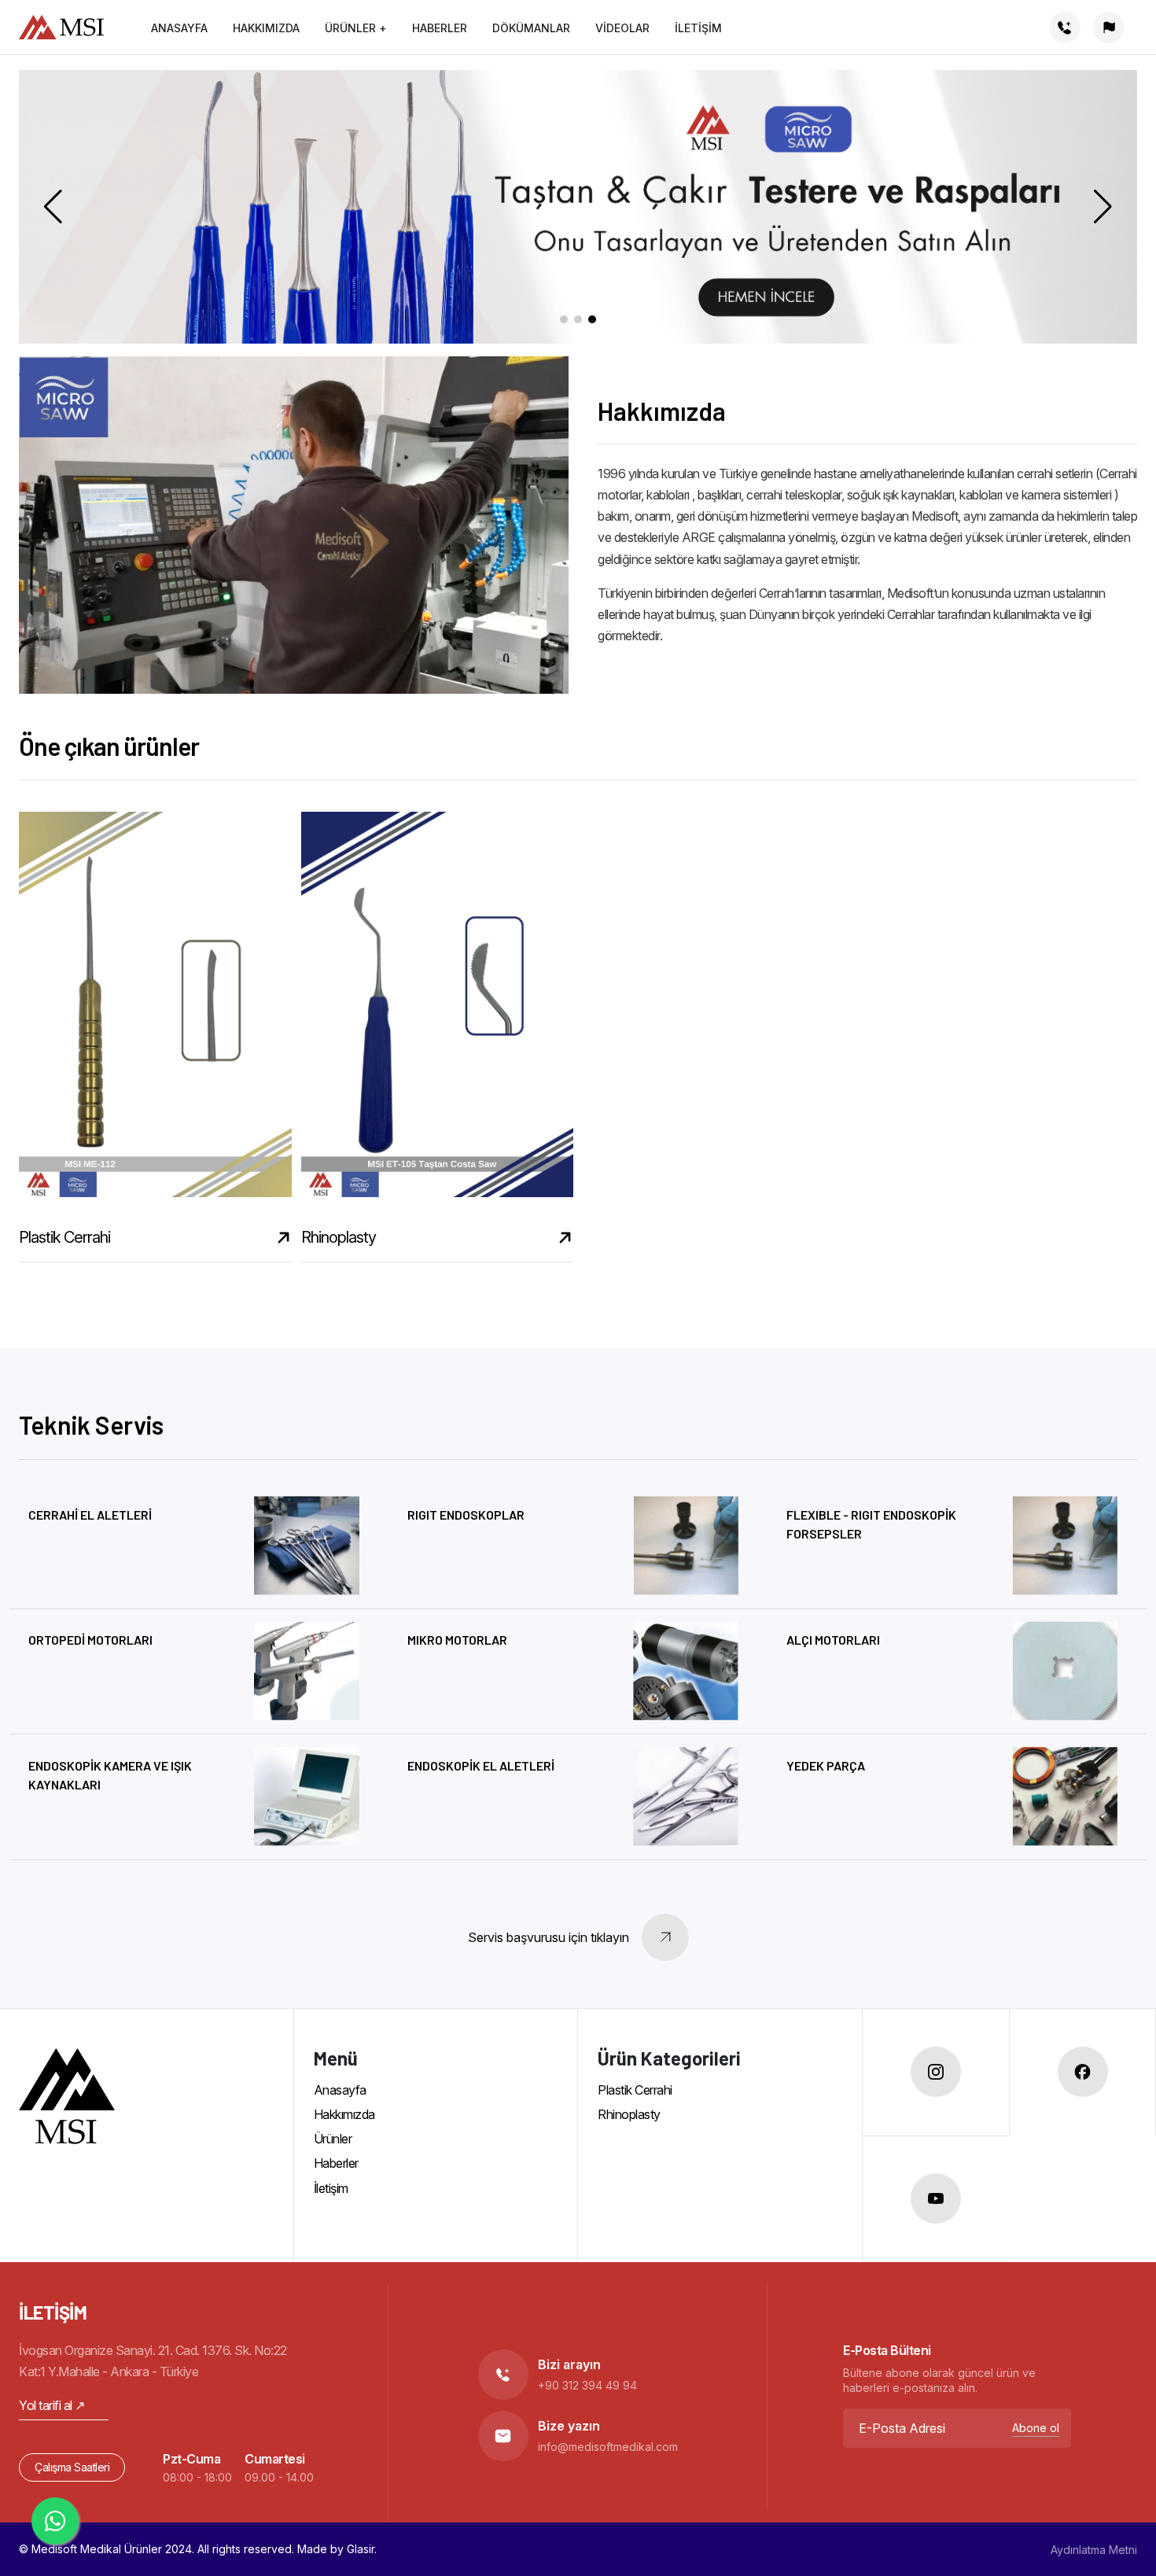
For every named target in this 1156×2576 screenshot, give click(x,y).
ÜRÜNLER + (356, 28)
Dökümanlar (531, 28)
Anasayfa (340, 2090)
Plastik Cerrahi (635, 2090)
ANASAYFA (179, 28)
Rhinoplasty (629, 2114)
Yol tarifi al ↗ (52, 2405)
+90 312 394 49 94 (587, 2385)
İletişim (331, 2188)
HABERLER (440, 28)
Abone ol (1036, 2428)
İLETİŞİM (698, 28)
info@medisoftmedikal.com (608, 2447)
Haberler (336, 2163)
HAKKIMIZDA (266, 28)
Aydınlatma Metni (1094, 2550)
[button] (1109, 28)
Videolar (622, 28)
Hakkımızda (344, 2114)
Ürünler (333, 2139)
